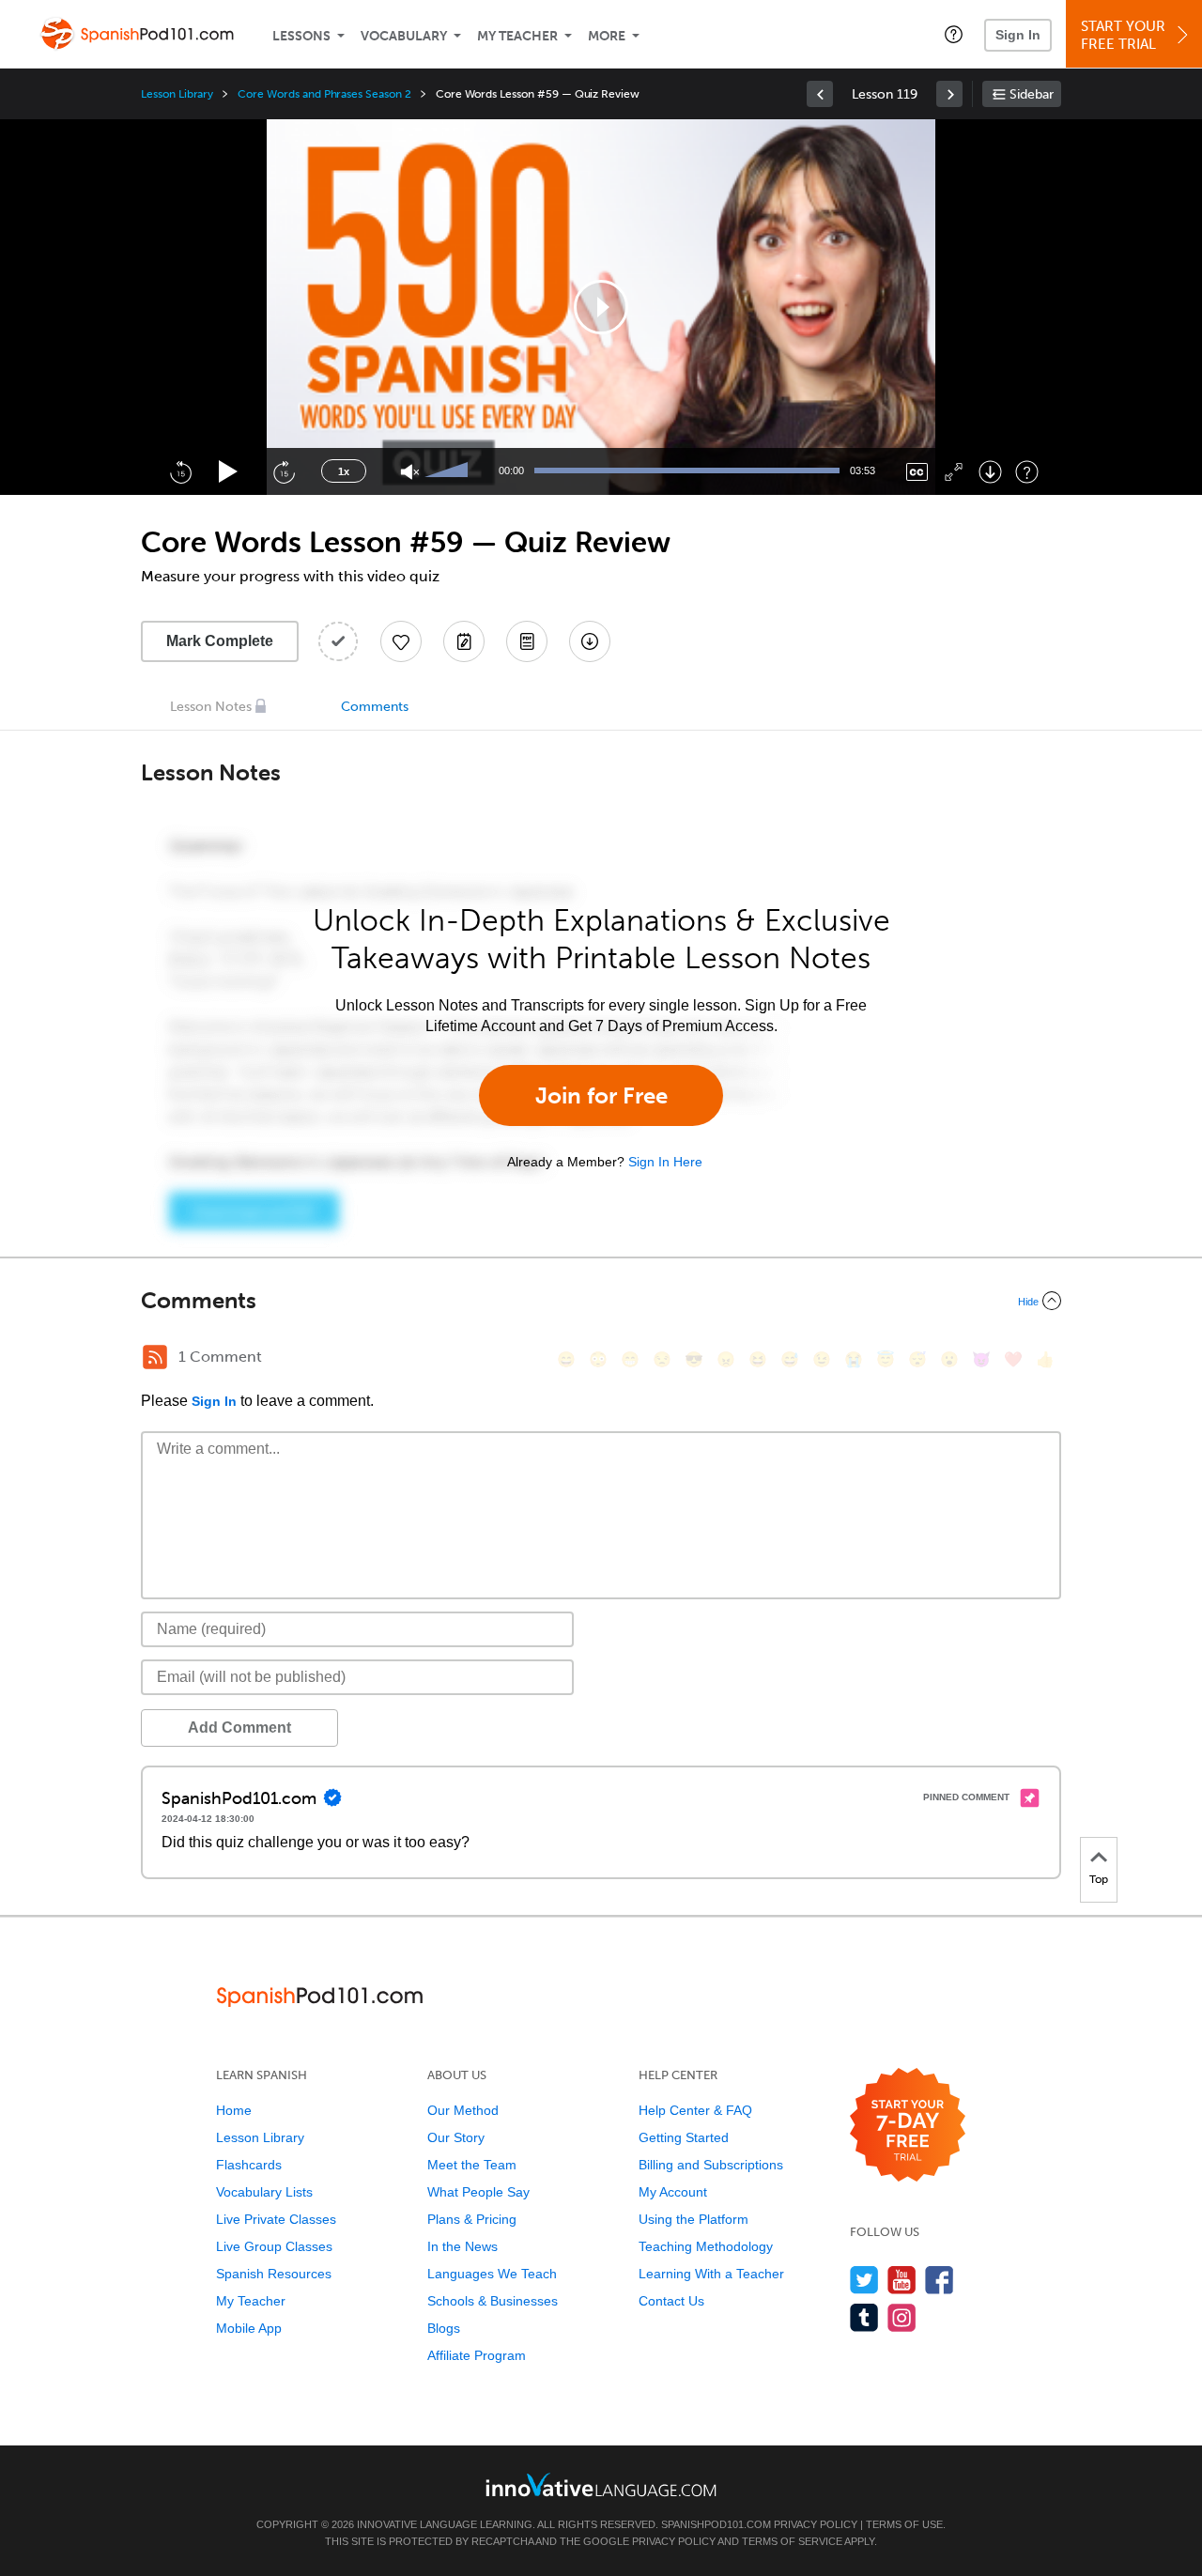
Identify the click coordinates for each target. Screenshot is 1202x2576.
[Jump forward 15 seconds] (284, 471)
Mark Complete (220, 641)
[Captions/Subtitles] (917, 472)
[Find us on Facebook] (940, 2280)
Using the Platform (693, 2219)
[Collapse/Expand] (601, 1301)
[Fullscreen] (954, 472)
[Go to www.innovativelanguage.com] (601, 2484)
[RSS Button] (155, 1357)
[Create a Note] (464, 641)
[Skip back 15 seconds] (180, 471)
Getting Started (684, 2137)
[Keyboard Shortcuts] (1027, 472)
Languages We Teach (492, 2274)
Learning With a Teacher (711, 2274)
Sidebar (1032, 94)
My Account (673, 2192)
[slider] (449, 471)
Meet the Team (472, 2165)
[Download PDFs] (527, 641)
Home (234, 2110)
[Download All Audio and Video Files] (590, 641)
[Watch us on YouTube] (902, 2280)
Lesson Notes (211, 707)
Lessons (301, 36)
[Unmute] (410, 472)
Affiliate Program (477, 2355)
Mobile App (249, 2328)
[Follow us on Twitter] (864, 2280)
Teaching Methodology (706, 2246)
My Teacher (517, 36)
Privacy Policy (816, 2524)
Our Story (456, 2137)
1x (344, 471)
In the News (462, 2246)
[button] (954, 34)
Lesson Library (177, 94)
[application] (601, 307)
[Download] (990, 472)
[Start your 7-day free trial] (908, 2126)
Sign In (1018, 35)
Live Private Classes (276, 2219)
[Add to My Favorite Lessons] (401, 641)
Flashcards (249, 2165)
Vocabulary (404, 36)
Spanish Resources (274, 2274)
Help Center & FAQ (695, 2110)
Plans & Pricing (472, 2219)
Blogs (444, 2328)
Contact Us (671, 2301)
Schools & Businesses (493, 2301)
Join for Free (601, 1095)
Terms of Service (792, 2541)
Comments (375, 707)
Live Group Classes (274, 2246)
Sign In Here (665, 1162)
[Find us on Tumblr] (864, 2317)
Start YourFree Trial (1123, 35)
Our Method (463, 2110)
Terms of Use (904, 2524)
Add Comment (239, 1728)
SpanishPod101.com (716, 2524)
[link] (820, 94)
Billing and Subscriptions (711, 2165)
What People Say (478, 2192)
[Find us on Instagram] (902, 2317)
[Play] (229, 472)
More (607, 36)
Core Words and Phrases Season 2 (324, 94)
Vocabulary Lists (264, 2192)
